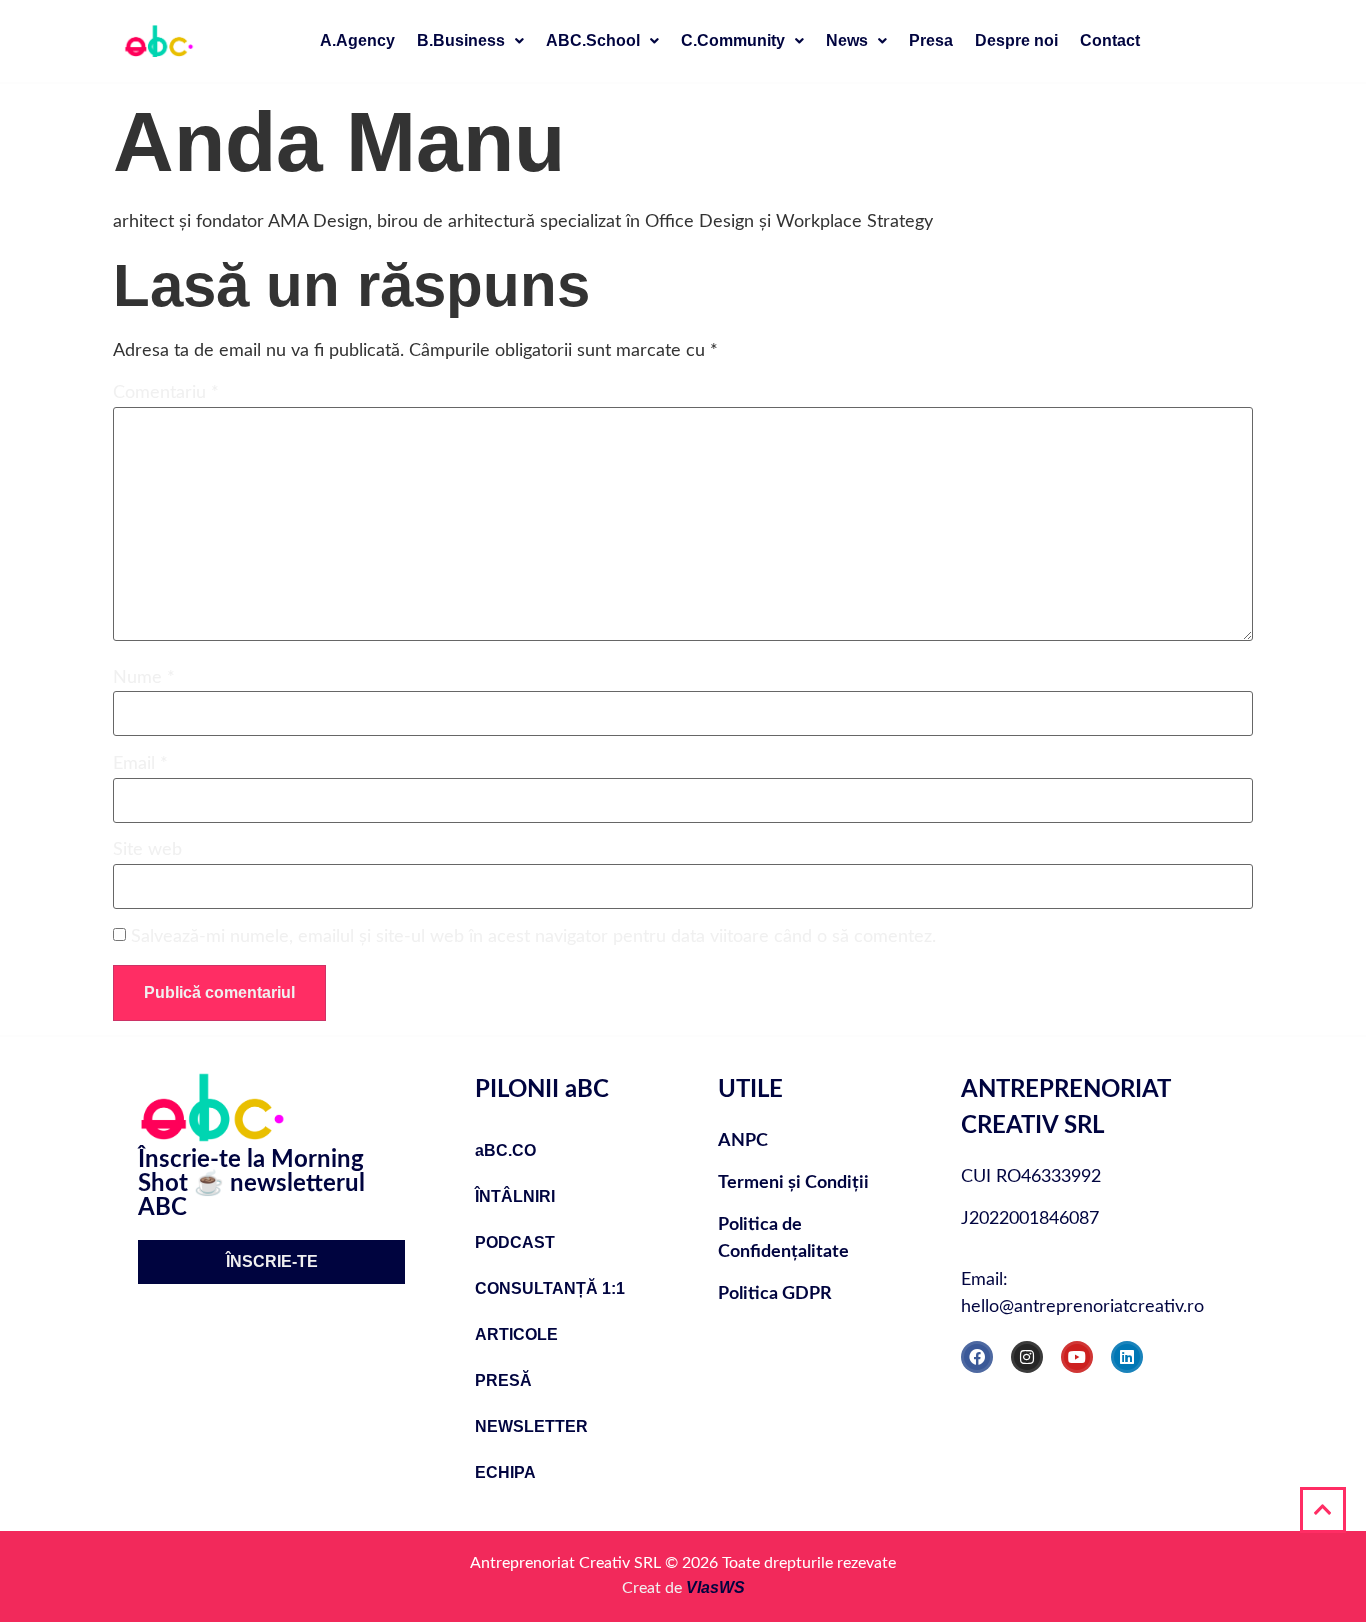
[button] (470, 41)
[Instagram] (1027, 1357)
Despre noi (1016, 40)
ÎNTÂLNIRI (515, 1196)
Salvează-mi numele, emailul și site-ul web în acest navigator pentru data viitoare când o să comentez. (533, 937)
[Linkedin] (1127, 1357)
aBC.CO (505, 1150)
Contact (1110, 40)
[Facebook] (977, 1357)
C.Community (733, 40)
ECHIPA (505, 1472)
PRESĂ (503, 1380)
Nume (144, 678)
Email (140, 764)
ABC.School (593, 40)
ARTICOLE (516, 1334)
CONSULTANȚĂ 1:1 (550, 1288)
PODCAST (515, 1242)
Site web (147, 850)
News (847, 40)
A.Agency (357, 40)
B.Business (461, 40)
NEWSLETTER (531, 1426)
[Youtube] (1077, 1357)
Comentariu (166, 393)
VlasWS (715, 1587)
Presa (931, 40)
